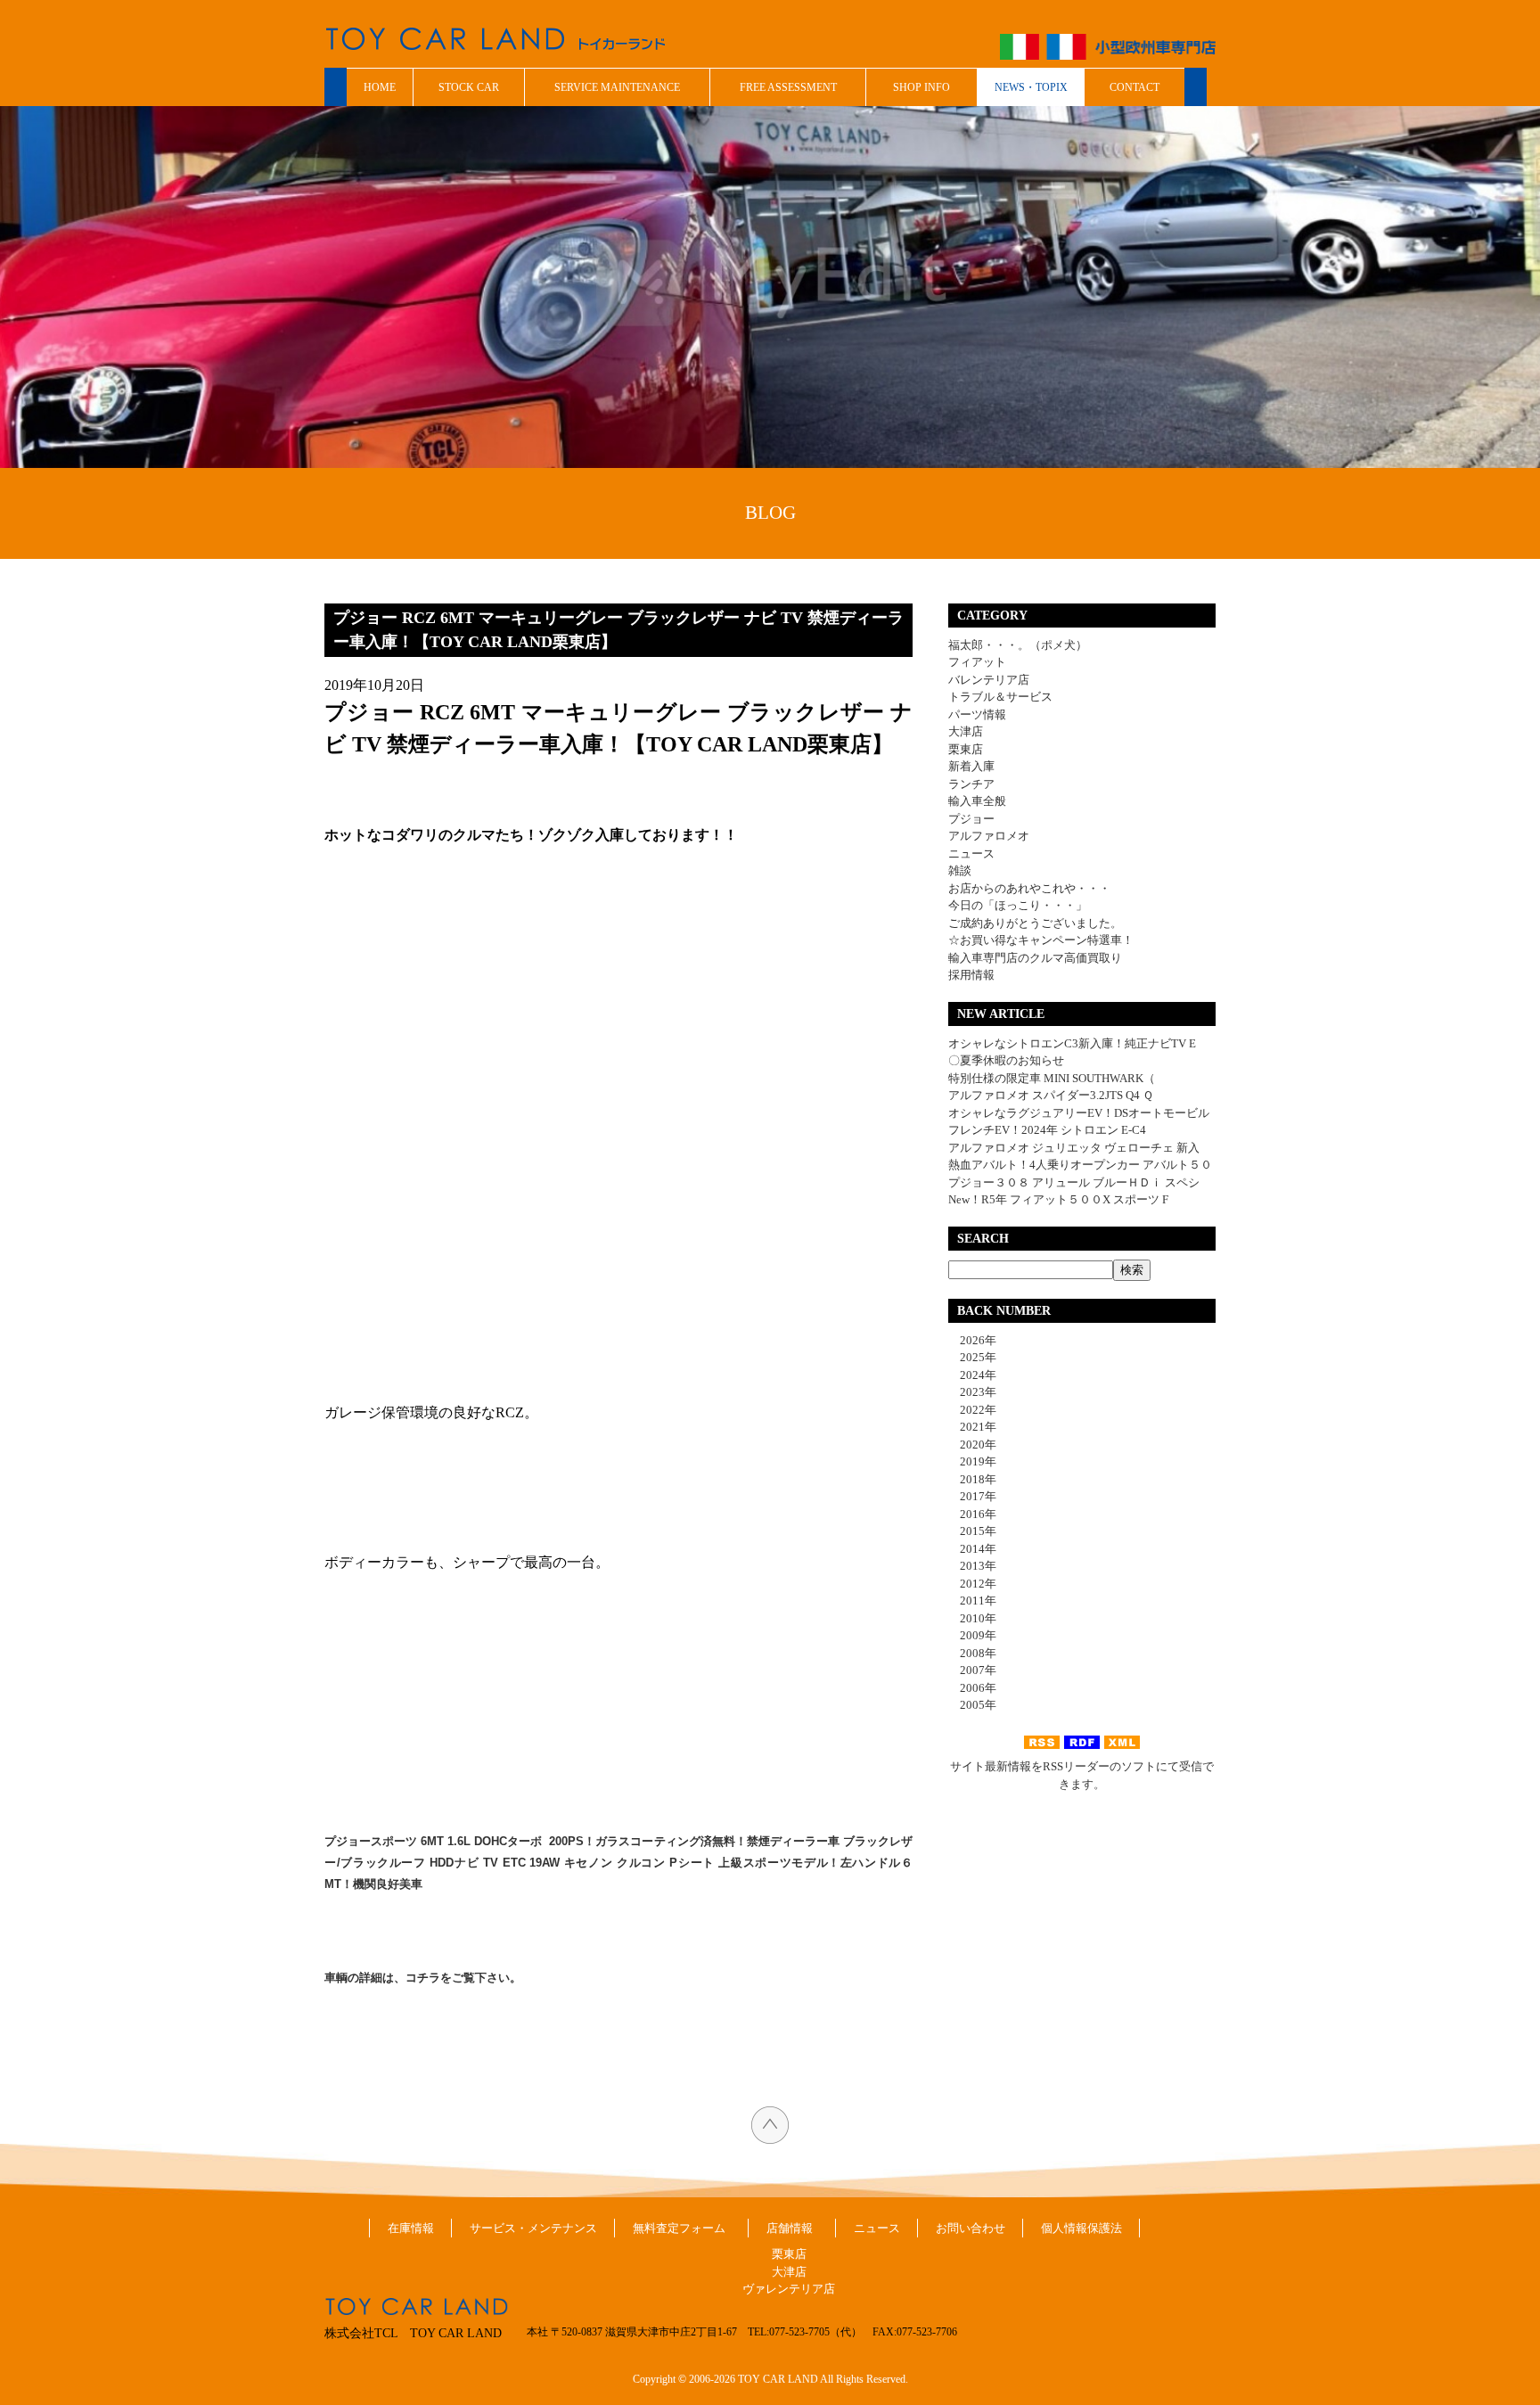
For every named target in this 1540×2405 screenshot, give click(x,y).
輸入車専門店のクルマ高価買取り (1035, 958)
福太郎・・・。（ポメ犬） (1018, 645)
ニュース (971, 854)
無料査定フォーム (679, 2228)
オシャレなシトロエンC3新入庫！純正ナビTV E (1072, 1043)
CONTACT (1135, 87)
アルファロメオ (989, 836)
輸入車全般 (977, 801)
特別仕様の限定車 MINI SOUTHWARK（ (1052, 1078)
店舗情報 (790, 2228)
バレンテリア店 (989, 680)
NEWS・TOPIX (1031, 87)
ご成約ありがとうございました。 (1035, 923)
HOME (380, 87)
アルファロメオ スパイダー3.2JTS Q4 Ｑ (1051, 1095)
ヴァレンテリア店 (789, 2289)
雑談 (960, 870)
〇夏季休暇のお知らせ (1006, 1060)
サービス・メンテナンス (533, 2228)
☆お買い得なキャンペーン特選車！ (1041, 940)
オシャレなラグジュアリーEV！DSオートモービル (1079, 1113)
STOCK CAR (469, 87)
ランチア (971, 784)
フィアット (977, 662)
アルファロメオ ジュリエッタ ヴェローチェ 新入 (1074, 1148)
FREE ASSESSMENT (788, 87)
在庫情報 (411, 2228)
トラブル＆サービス (1000, 697)
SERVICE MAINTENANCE (617, 87)
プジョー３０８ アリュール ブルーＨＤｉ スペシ (1074, 1182)
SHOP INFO (922, 87)
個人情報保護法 (1081, 2228)
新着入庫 (971, 766)
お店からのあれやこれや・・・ (1029, 888)
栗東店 (966, 749)
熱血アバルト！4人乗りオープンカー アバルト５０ (1080, 1165)
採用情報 (971, 975)
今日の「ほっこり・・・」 (1018, 905)
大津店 (966, 731)
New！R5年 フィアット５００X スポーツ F (1058, 1199)
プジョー (971, 819)
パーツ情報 (977, 714)
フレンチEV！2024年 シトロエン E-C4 (1047, 1130)
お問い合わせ (971, 2228)
